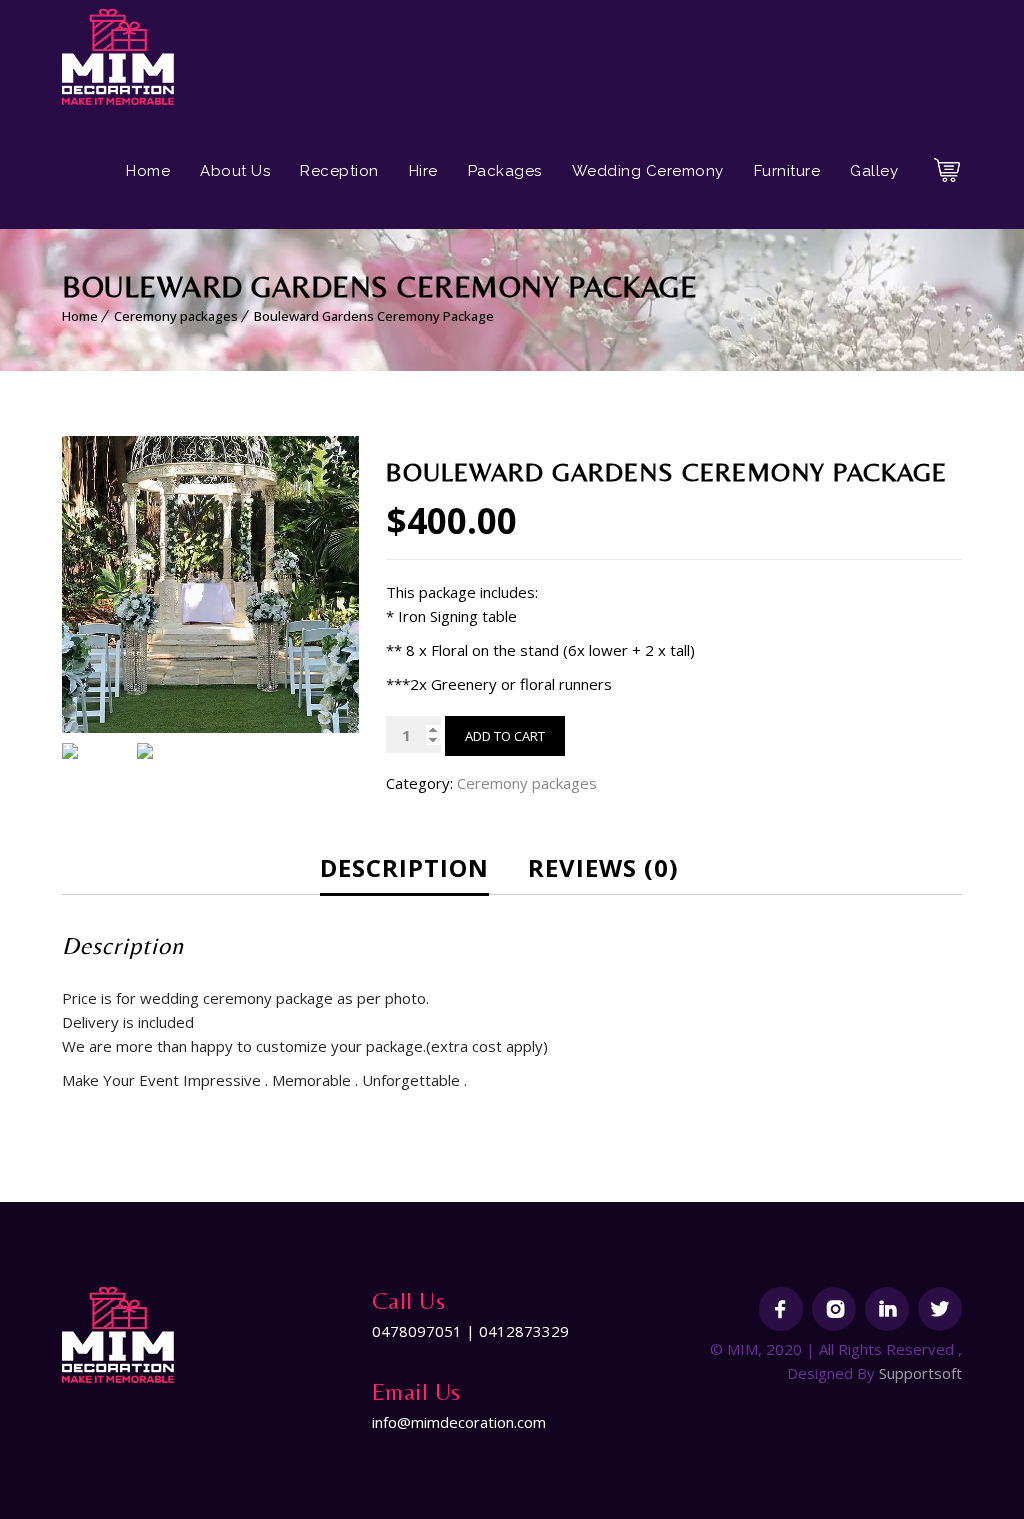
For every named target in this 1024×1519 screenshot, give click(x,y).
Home (148, 171)
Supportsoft (920, 1373)
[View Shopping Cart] (947, 177)
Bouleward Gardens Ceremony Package (374, 316)
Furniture (787, 171)
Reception (339, 171)
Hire (423, 171)
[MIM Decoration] (118, 57)
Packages (505, 171)
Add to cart (505, 736)
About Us (235, 171)
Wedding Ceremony (648, 171)
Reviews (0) (603, 867)
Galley (874, 171)
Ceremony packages (176, 316)
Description (404, 867)
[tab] (419, 868)
